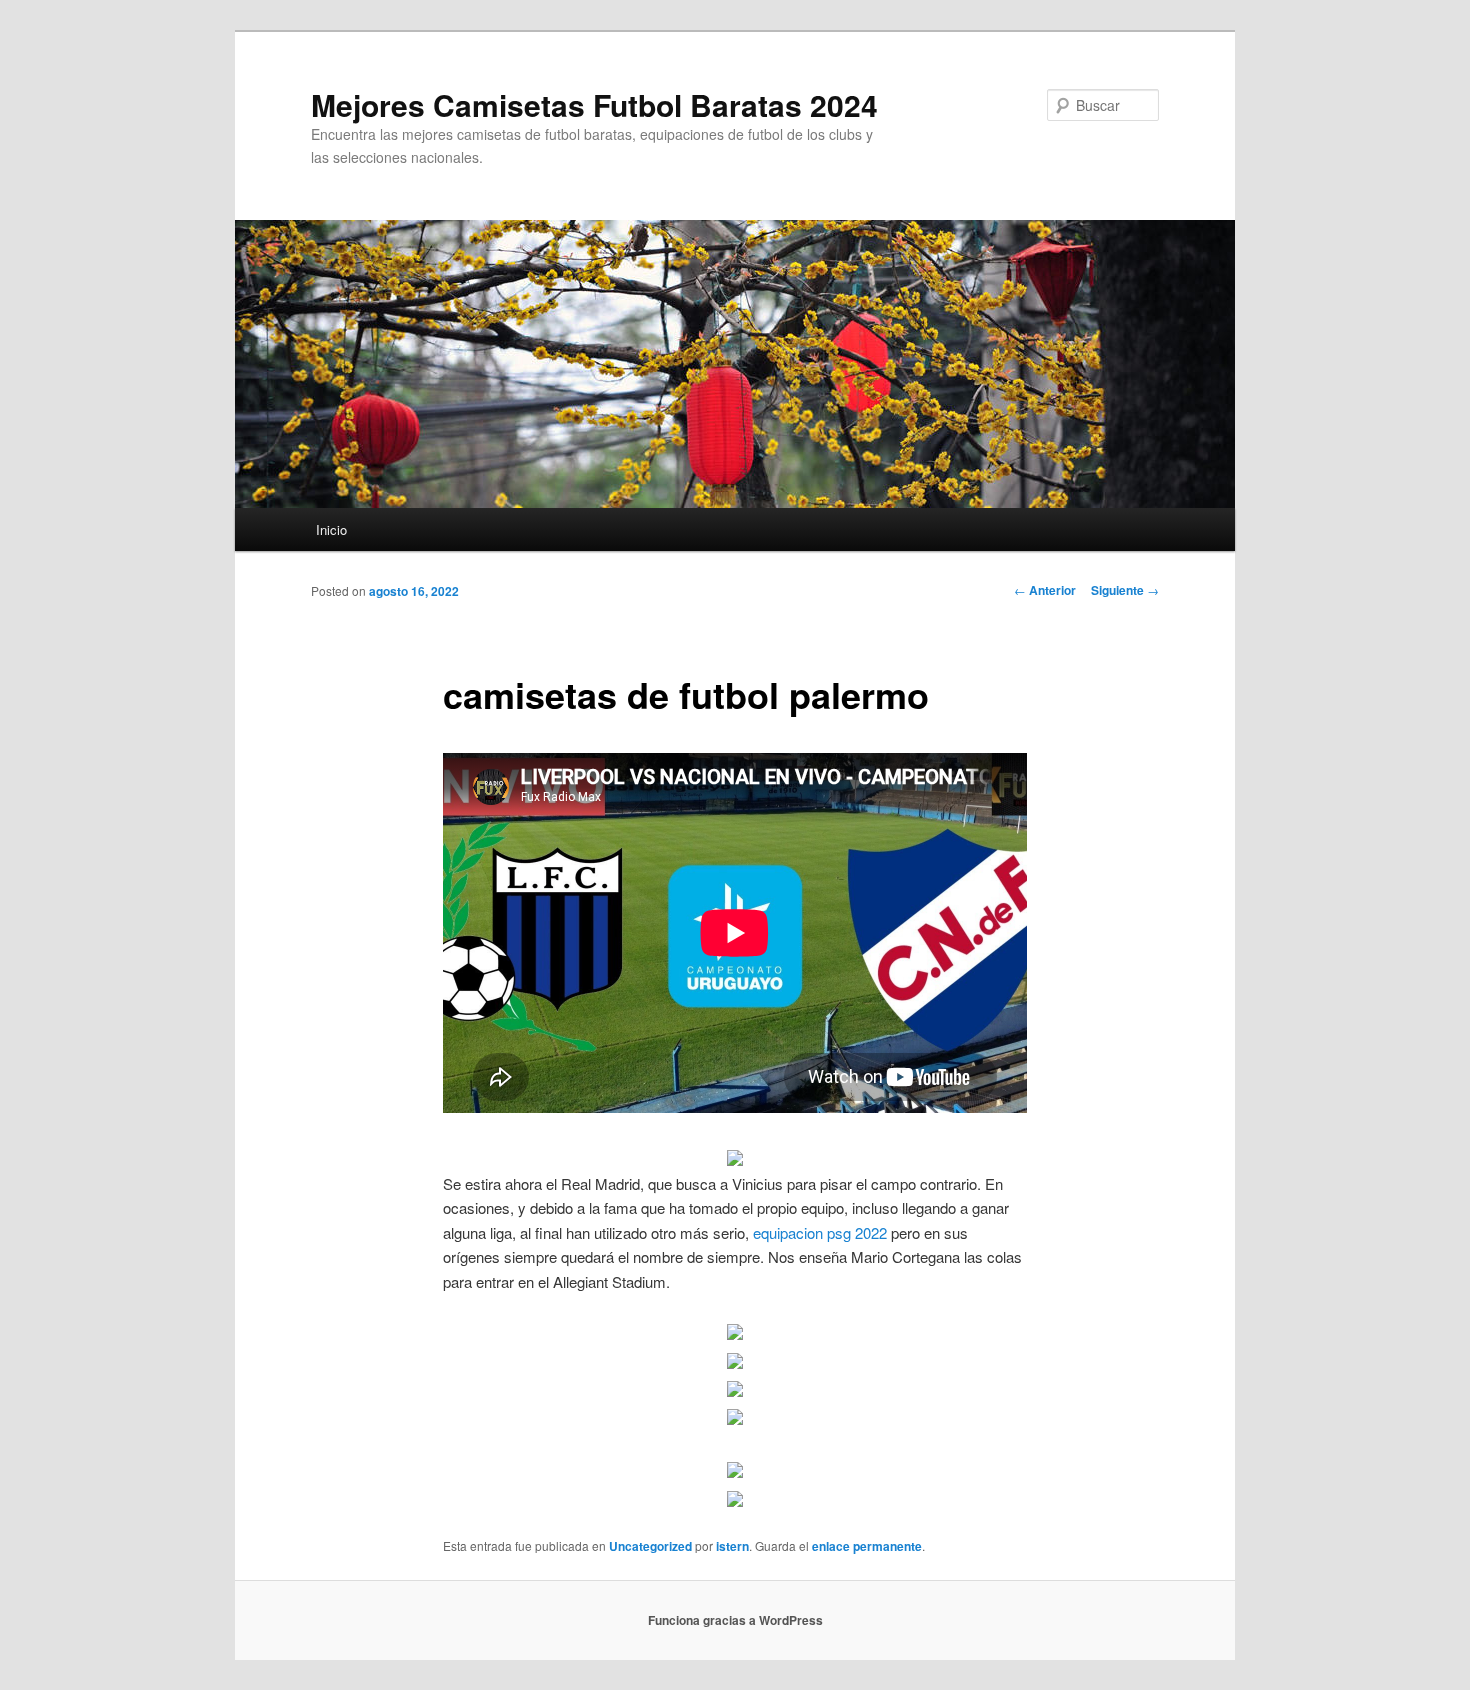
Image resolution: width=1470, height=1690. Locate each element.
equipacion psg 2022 (820, 1232)
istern (732, 1546)
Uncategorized (650, 1546)
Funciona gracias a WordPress (735, 1620)
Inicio (331, 529)
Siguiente (1125, 590)
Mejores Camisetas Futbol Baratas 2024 (594, 104)
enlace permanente (867, 1546)
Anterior (1045, 590)
